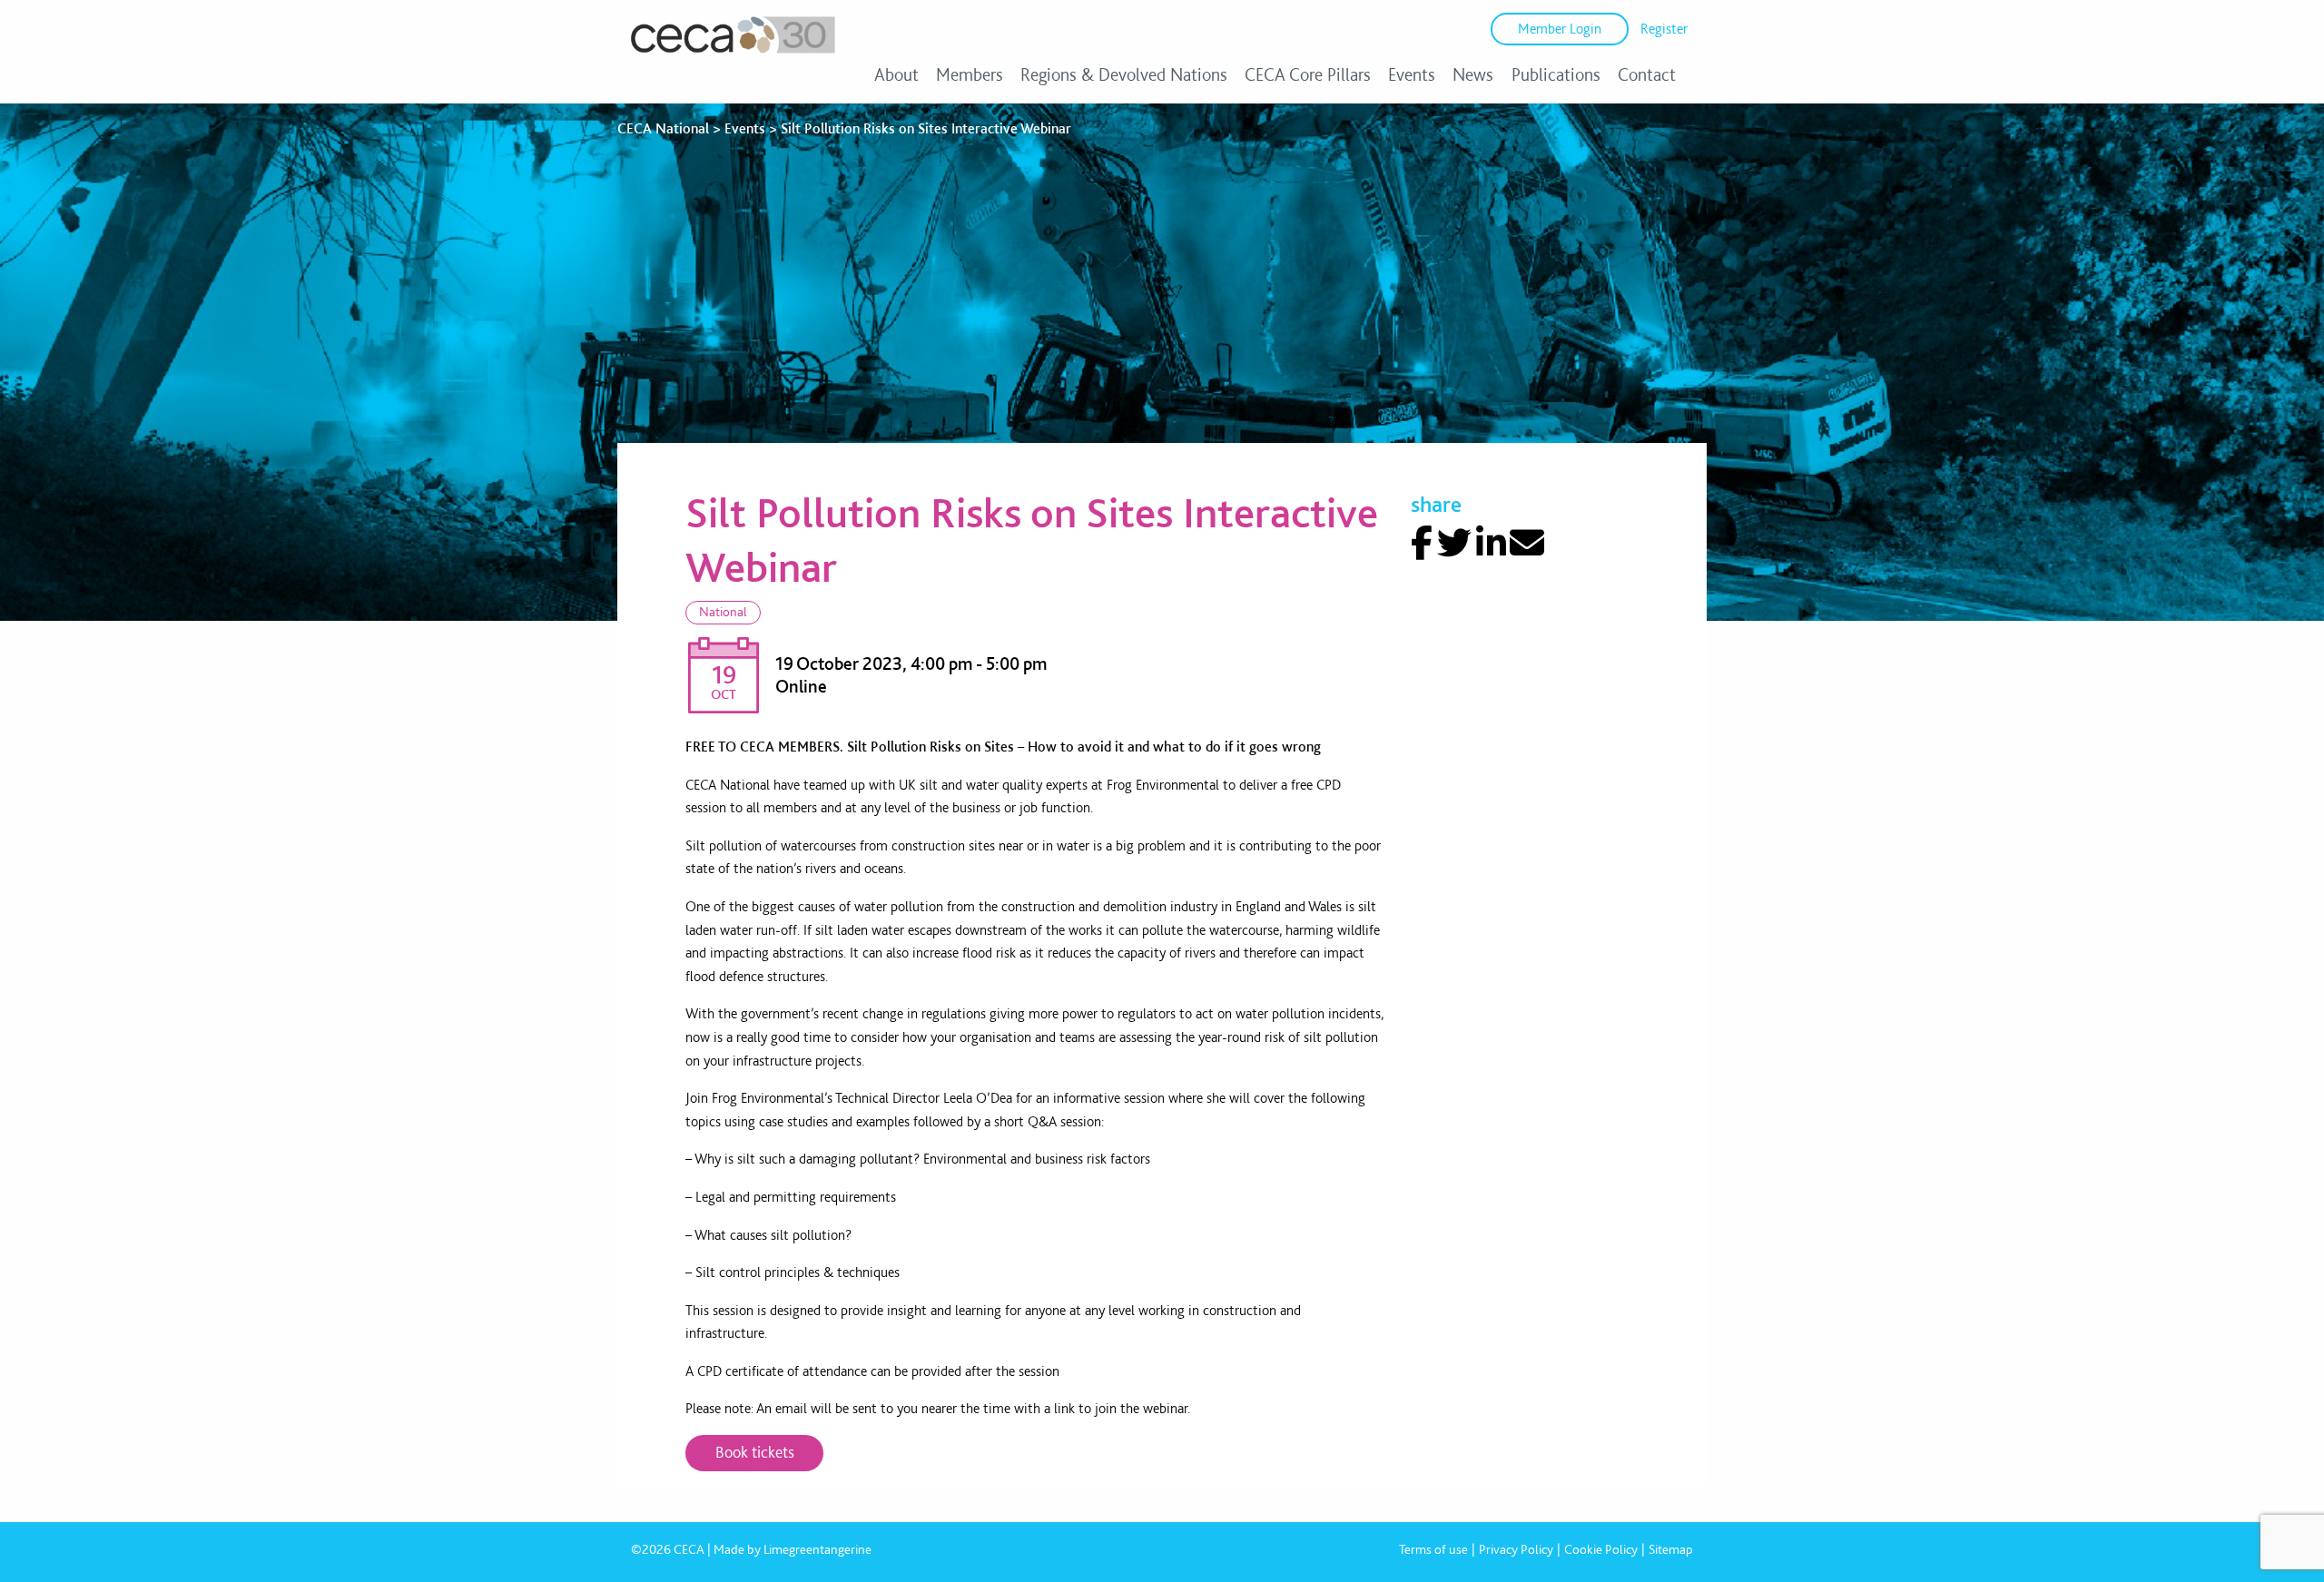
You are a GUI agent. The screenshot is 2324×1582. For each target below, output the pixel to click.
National (723, 612)
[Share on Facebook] (1422, 543)
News (1473, 74)
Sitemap (1671, 1549)
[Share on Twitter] (1454, 543)
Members (970, 74)
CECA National (663, 128)
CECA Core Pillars (1308, 74)
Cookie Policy (1601, 1549)
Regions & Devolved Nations (1124, 74)
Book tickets (755, 1452)
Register (1664, 29)
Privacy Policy (1516, 1549)
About (896, 74)
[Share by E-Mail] (1527, 543)
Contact (1647, 74)
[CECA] (733, 53)
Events (1412, 74)
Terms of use (1433, 1549)
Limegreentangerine (817, 1549)
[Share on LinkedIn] (1491, 543)
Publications (1556, 74)
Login (1560, 29)
